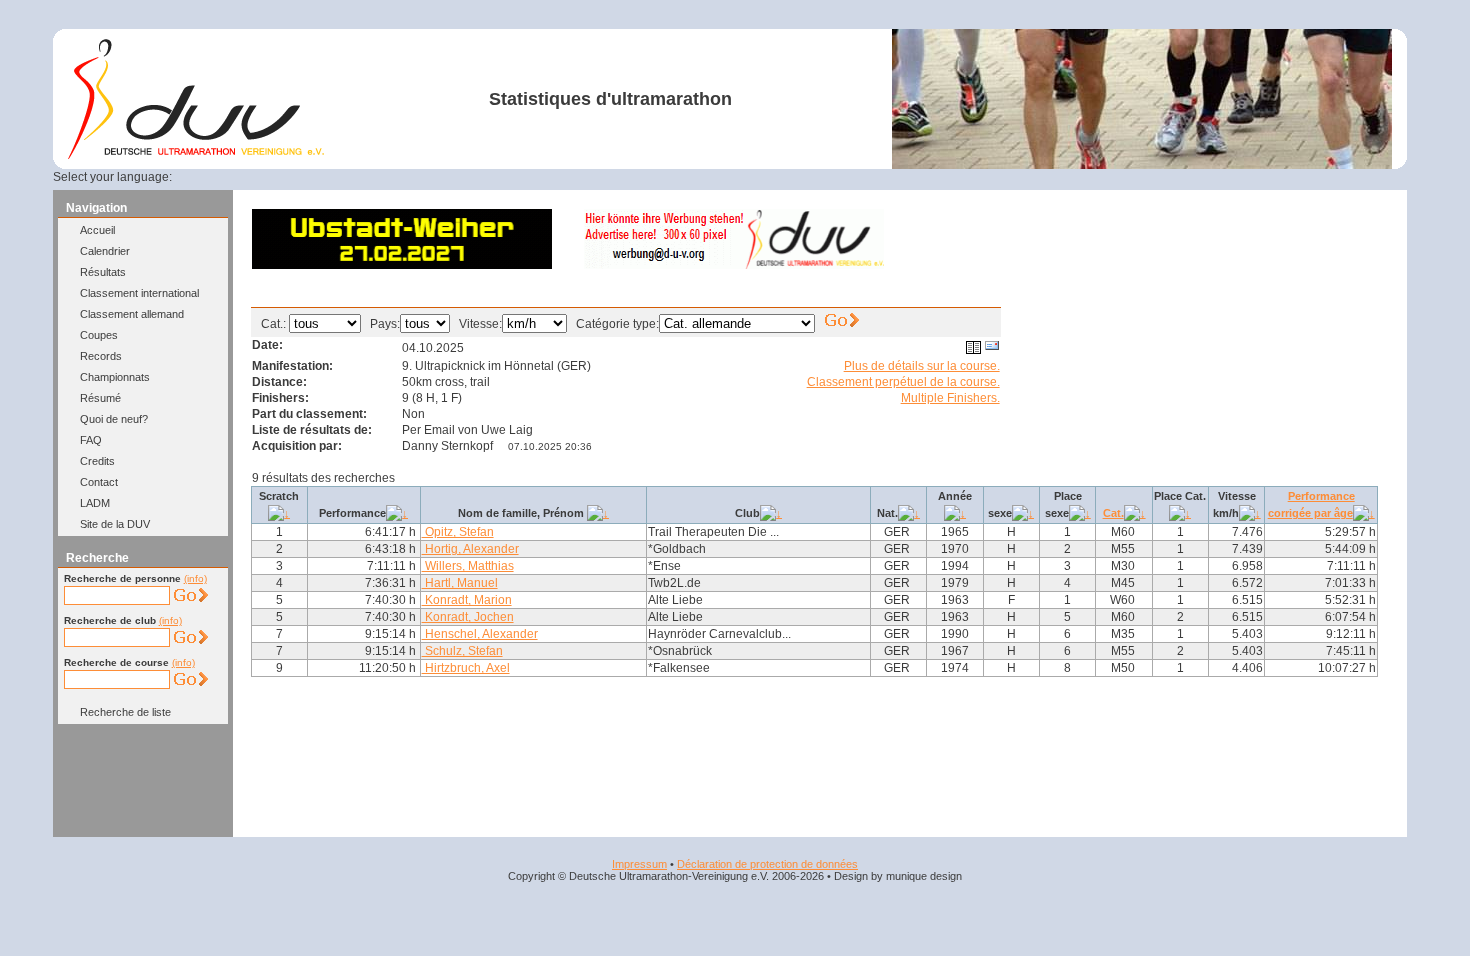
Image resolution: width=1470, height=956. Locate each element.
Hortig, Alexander (470, 549)
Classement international (139, 293)
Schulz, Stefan (462, 651)
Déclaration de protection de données (767, 864)
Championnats (115, 377)
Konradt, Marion (467, 600)
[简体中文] (350, 177)
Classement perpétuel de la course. (903, 382)
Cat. (1113, 513)
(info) (195, 578)
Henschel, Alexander (480, 634)
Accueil (97, 230)
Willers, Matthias (468, 566)
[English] (229, 177)
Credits (97, 461)
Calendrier (105, 251)
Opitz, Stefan (458, 532)
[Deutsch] (205, 177)
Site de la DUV (115, 524)
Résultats (103, 272)
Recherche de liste (125, 712)
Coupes (99, 335)
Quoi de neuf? (114, 419)
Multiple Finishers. (950, 398)
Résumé (100, 398)
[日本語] (374, 177)
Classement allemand (132, 314)
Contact (99, 482)
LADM (95, 503)
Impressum (639, 864)
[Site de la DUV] (196, 155)
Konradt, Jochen (468, 617)
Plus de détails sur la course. (922, 366)
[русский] (326, 177)
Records (101, 356)
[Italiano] (302, 177)
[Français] (253, 177)
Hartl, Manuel (460, 583)
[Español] (278, 177)
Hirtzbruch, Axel (466, 668)
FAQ (91, 440)
